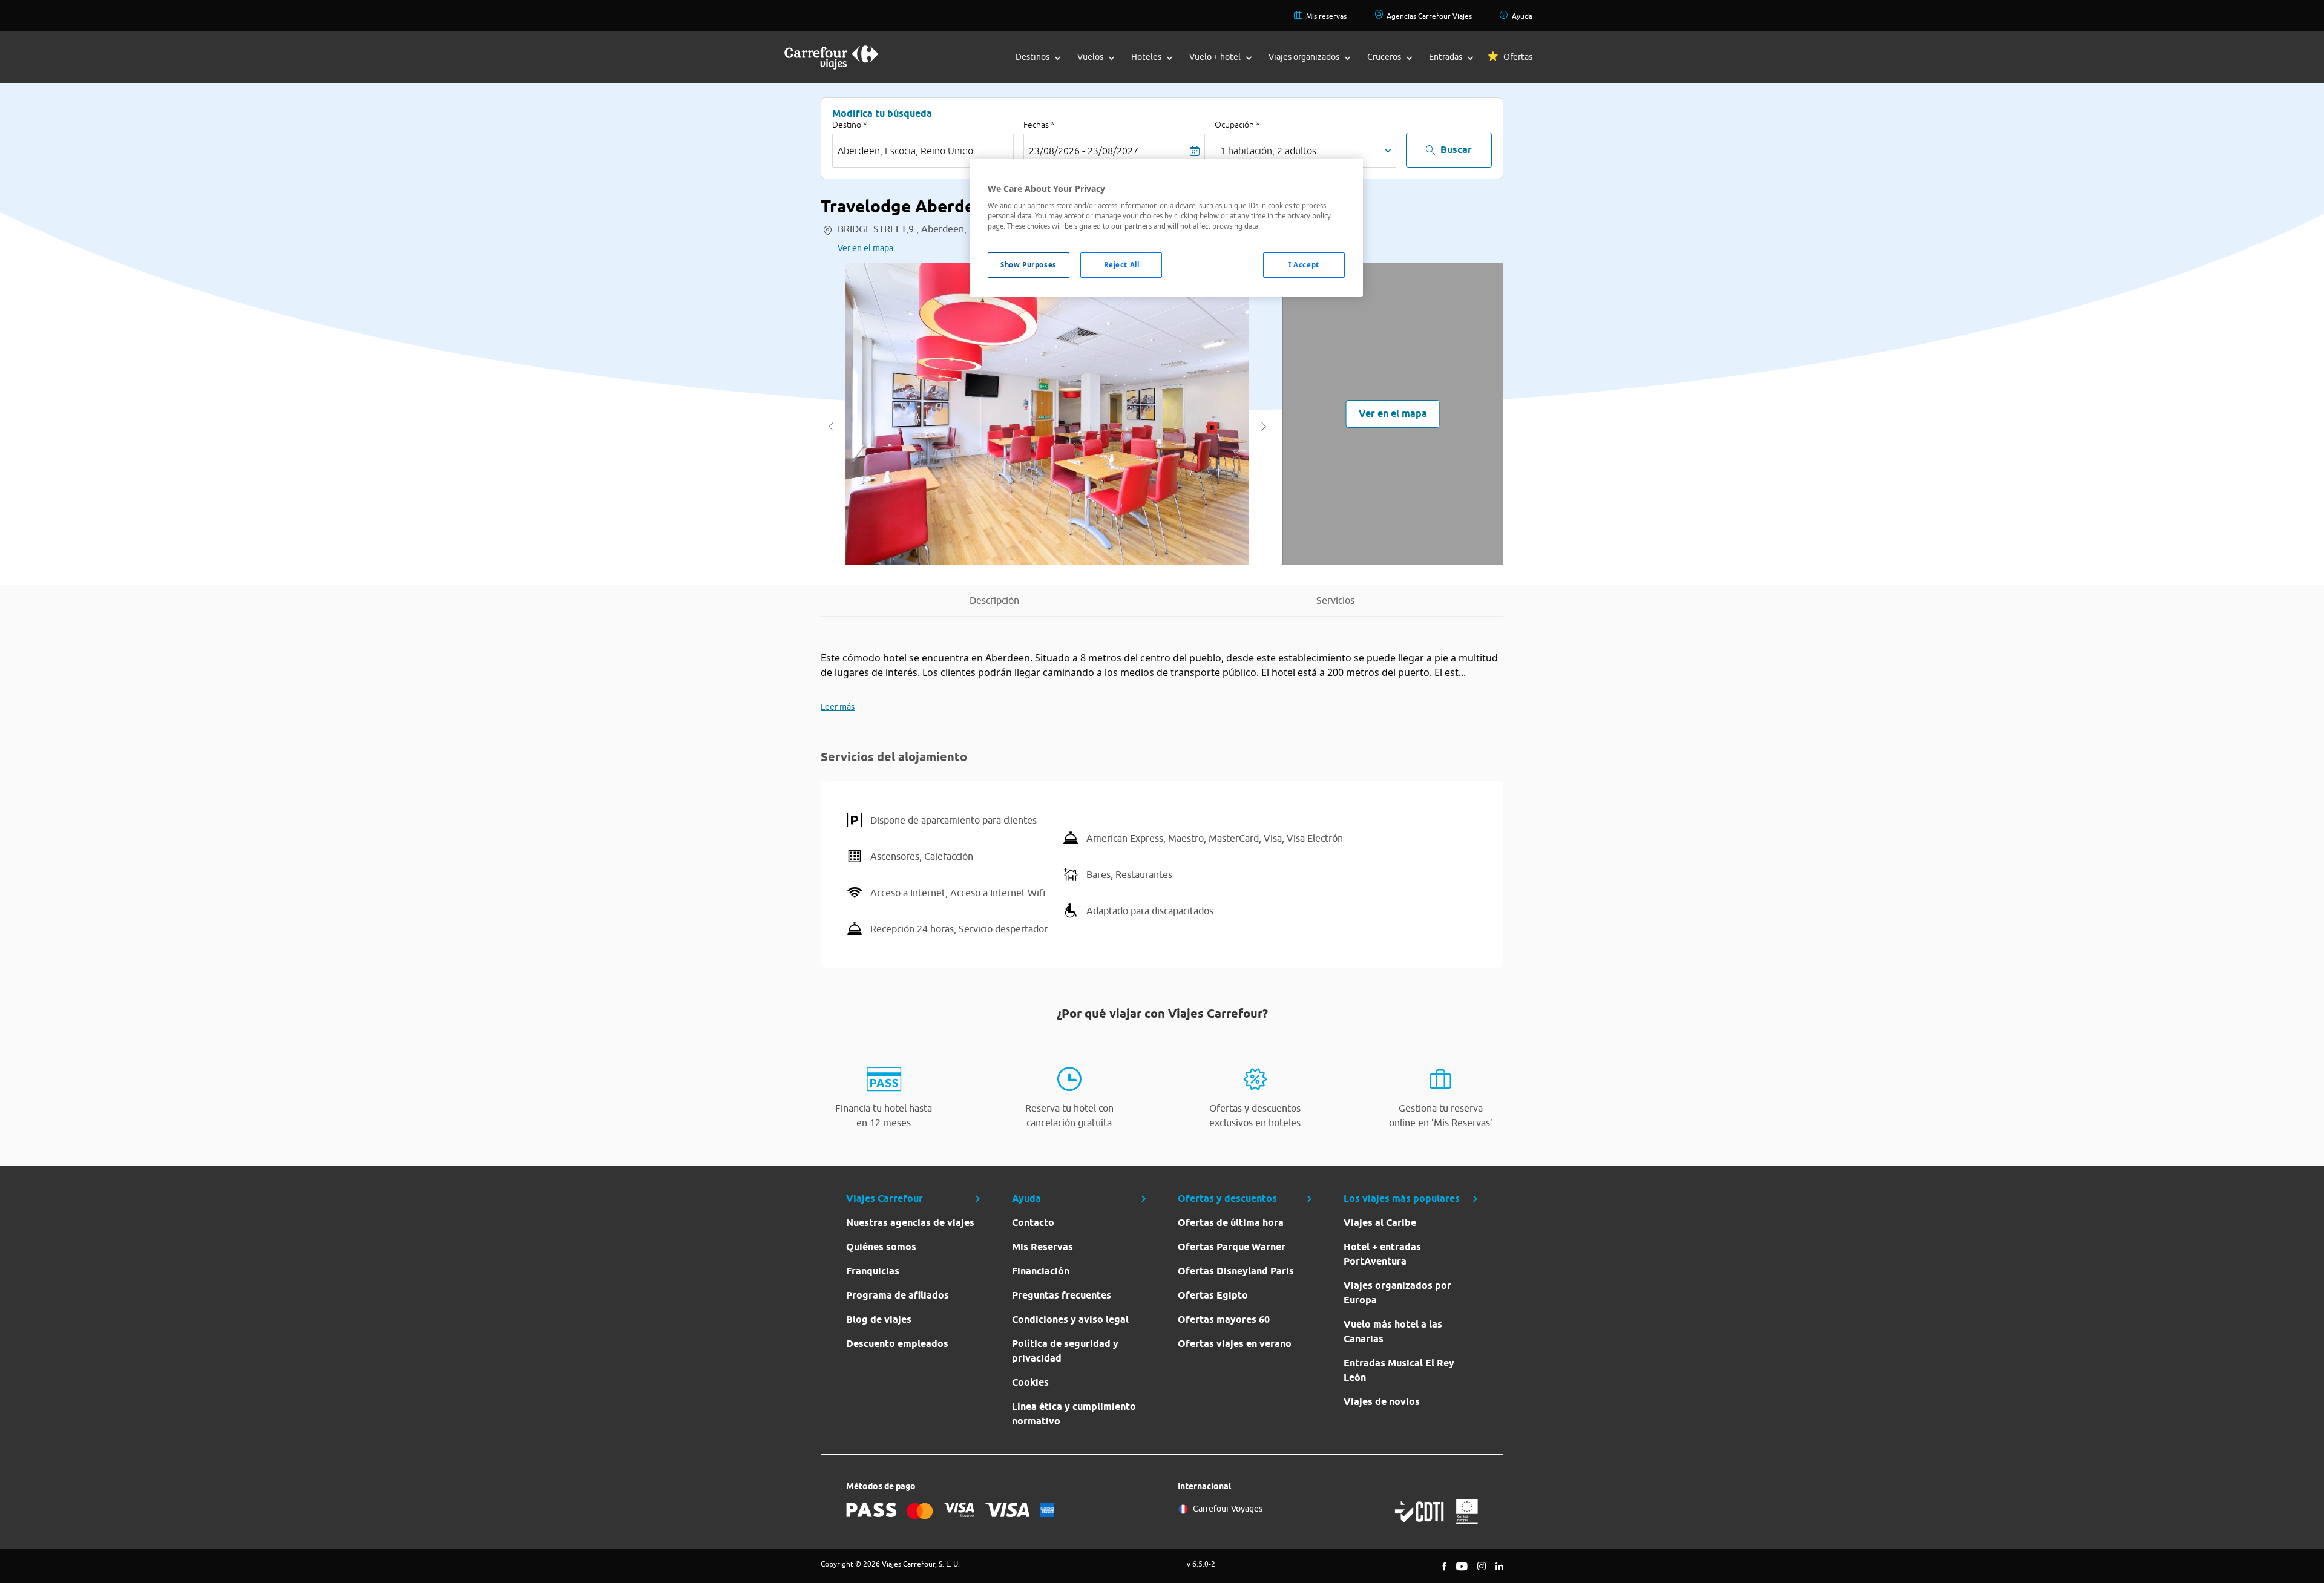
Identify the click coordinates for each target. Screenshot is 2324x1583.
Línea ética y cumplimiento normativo (1074, 1414)
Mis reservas (1326, 16)
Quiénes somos (881, 1247)
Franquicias (873, 1271)
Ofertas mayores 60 (1224, 1319)
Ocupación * (1237, 125)
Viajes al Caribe (1380, 1223)
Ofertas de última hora (1231, 1223)
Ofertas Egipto (1213, 1295)
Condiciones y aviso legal (1070, 1319)
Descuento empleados (897, 1344)
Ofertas (1518, 57)
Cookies (1030, 1382)
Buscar (1456, 150)
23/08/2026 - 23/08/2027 (1084, 151)
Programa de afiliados (898, 1295)
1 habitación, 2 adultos (1268, 151)
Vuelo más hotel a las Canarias (1393, 1332)
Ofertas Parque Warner (1232, 1247)
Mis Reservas (1042, 1247)
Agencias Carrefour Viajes (1429, 16)
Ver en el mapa (865, 248)
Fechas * (1039, 125)
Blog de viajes (879, 1319)
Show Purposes (1028, 265)
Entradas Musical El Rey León (1399, 1370)
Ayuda (1522, 16)
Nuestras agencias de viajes (910, 1223)
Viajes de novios (1382, 1402)
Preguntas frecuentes (1062, 1295)
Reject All (1122, 265)
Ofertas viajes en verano (1235, 1344)
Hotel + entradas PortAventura (1382, 1254)
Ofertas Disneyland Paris (1236, 1271)
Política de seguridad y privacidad (1065, 1351)
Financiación (1041, 1271)
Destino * (850, 125)
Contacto (1033, 1223)
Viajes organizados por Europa (1397, 1293)
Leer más (838, 707)
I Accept (1304, 265)
